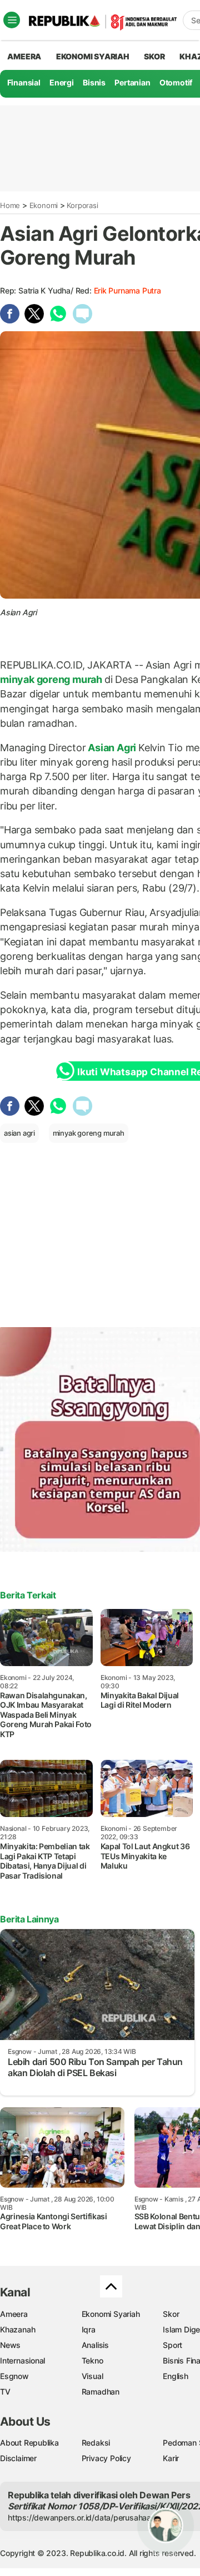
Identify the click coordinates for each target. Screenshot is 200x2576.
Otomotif (176, 82)
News (10, 2345)
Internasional (22, 2360)
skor (154, 56)
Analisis (95, 2345)
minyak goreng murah (52, 679)
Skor (171, 2314)
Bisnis (94, 82)
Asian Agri (112, 748)
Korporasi (82, 205)
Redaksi (96, 2443)
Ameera (14, 2314)
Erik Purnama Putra (127, 290)
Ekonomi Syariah (93, 56)
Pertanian (132, 82)
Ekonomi (44, 205)
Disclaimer (18, 2458)
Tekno (92, 2360)
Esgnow (14, 2376)
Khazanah (17, 2329)
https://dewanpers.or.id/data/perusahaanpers (90, 2517)
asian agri (19, 1133)
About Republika (29, 2443)
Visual (92, 2376)
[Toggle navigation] (12, 20)
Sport (172, 2345)
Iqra (89, 2329)
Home (10, 205)
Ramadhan (101, 2392)
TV (5, 2392)
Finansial (24, 82)
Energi (62, 82)
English (176, 2376)
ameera (24, 56)
